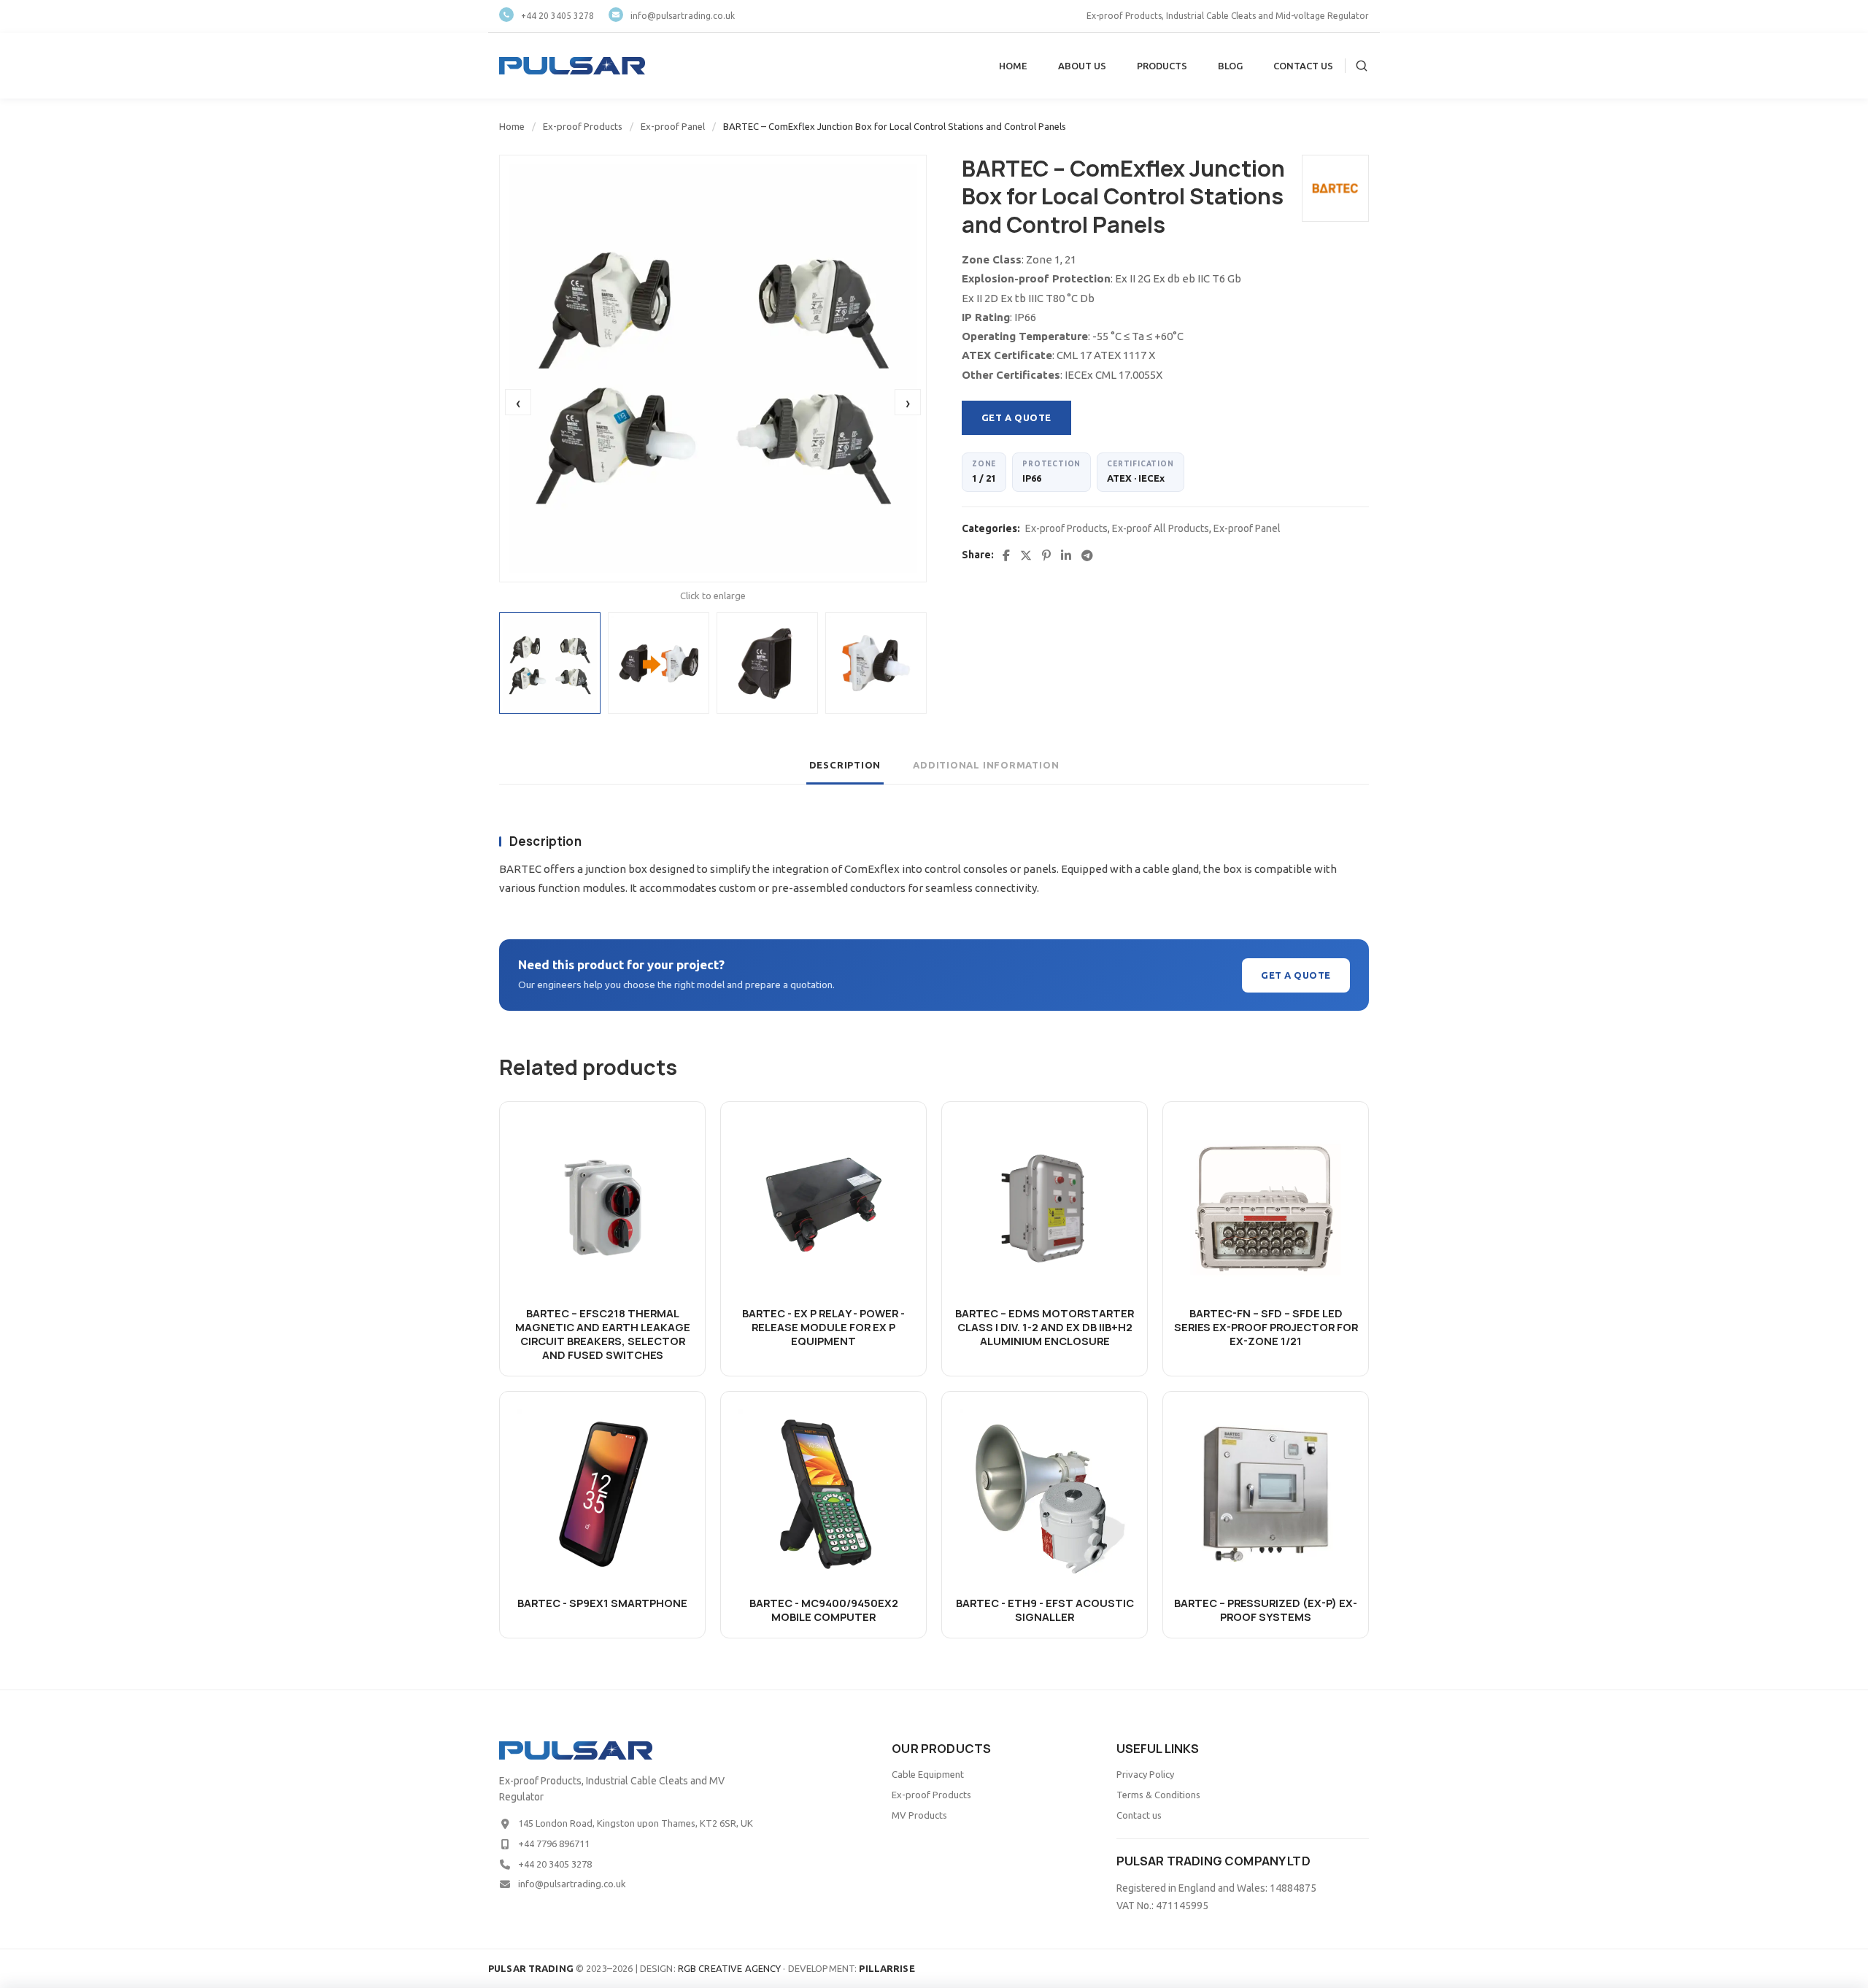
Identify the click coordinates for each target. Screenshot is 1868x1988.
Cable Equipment (928, 1774)
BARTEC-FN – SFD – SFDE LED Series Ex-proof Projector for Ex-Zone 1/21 (1266, 1327)
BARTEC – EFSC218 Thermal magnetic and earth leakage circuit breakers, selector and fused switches (603, 1334)
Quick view (603, 1274)
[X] (1026, 555)
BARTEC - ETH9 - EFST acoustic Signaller (1045, 1610)
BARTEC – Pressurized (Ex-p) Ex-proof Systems (1266, 1610)
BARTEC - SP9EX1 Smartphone (602, 1603)
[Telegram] (1087, 555)
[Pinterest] (1046, 555)
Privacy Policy (1145, 1774)
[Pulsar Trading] (572, 66)
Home (512, 126)
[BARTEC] (1335, 188)
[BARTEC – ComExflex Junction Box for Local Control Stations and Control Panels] (713, 369)
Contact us (1139, 1815)
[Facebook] (1006, 555)
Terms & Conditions (1158, 1795)
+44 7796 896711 (554, 1843)
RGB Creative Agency (729, 1968)
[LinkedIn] (1066, 555)
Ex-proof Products (583, 126)
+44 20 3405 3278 (557, 16)
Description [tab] (845, 765)
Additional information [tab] (986, 765)
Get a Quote (1016, 417)
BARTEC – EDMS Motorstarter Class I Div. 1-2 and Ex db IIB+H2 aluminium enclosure (1045, 1327)
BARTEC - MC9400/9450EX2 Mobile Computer (824, 1610)
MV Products (919, 1815)
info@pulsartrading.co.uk (683, 16)
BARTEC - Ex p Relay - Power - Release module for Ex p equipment (823, 1327)
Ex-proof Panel (673, 126)
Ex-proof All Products (1161, 528)
